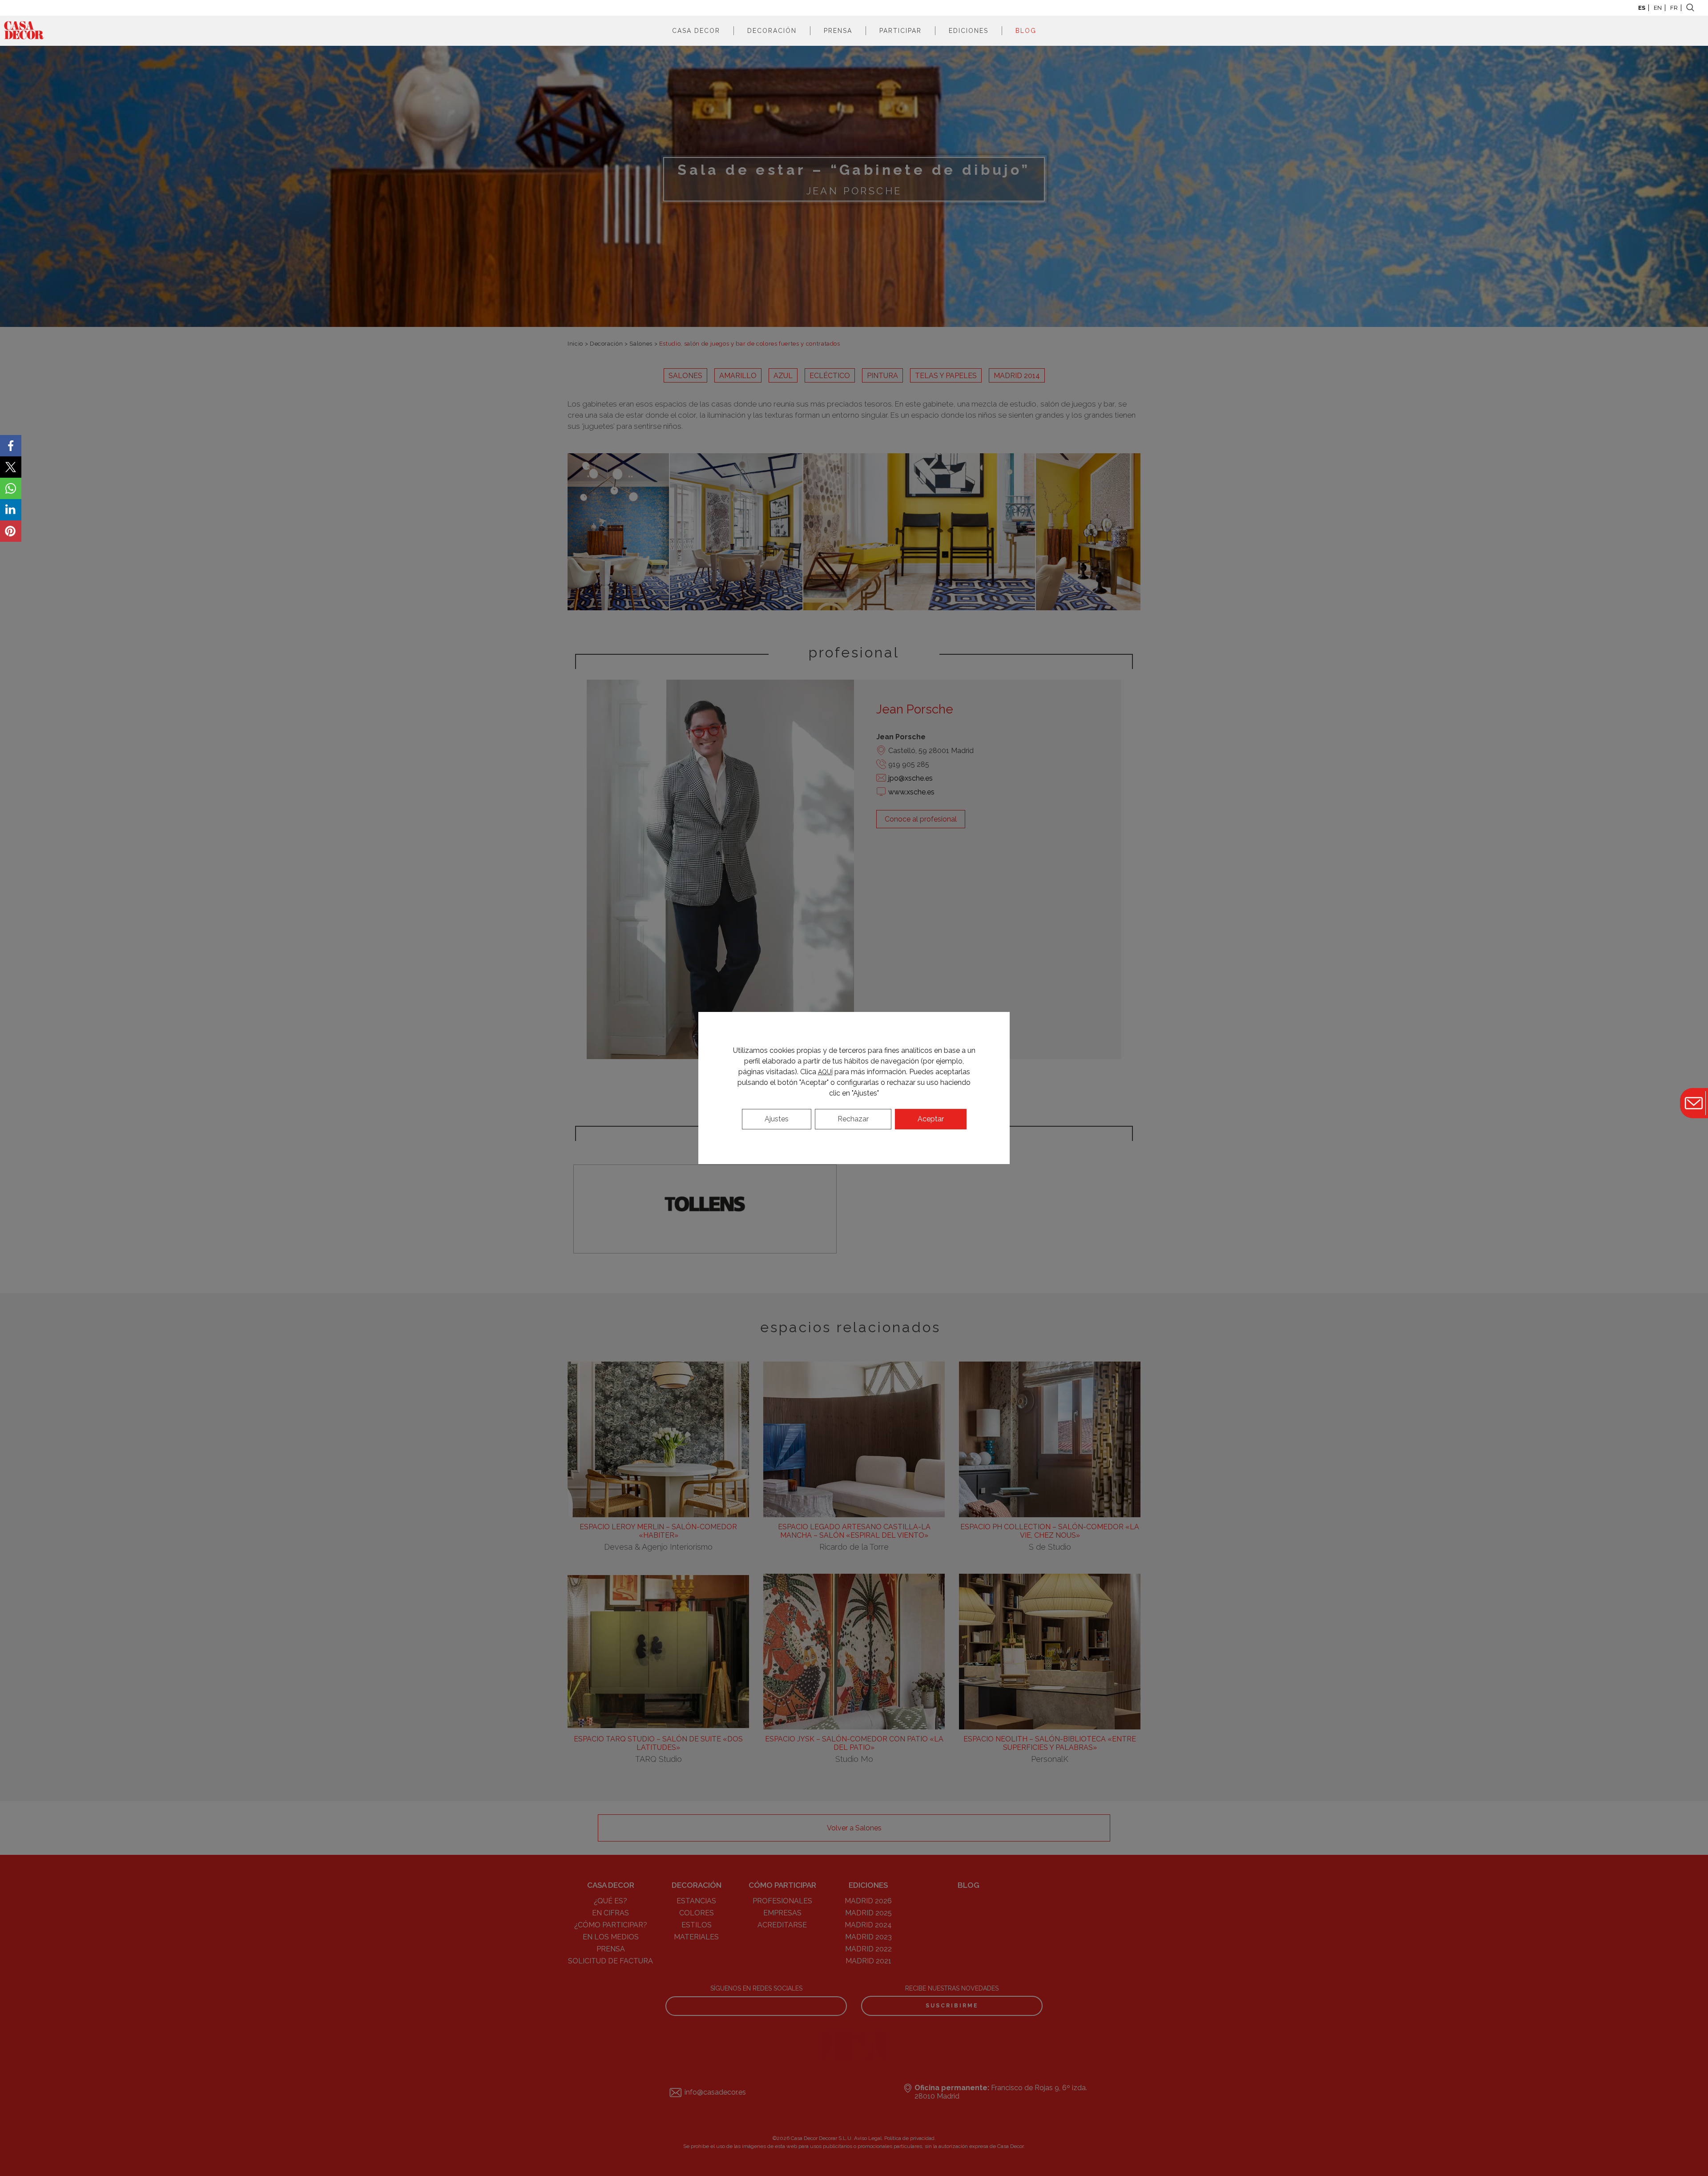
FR (1674, 8)
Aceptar (931, 1119)
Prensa (838, 31)
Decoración (772, 31)
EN (1658, 8)
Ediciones (969, 31)
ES (1642, 8)
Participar (900, 31)
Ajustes (777, 1119)
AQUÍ (825, 1072)
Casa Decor (696, 31)
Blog (1026, 31)
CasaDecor (24, 31)
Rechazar (853, 1119)
